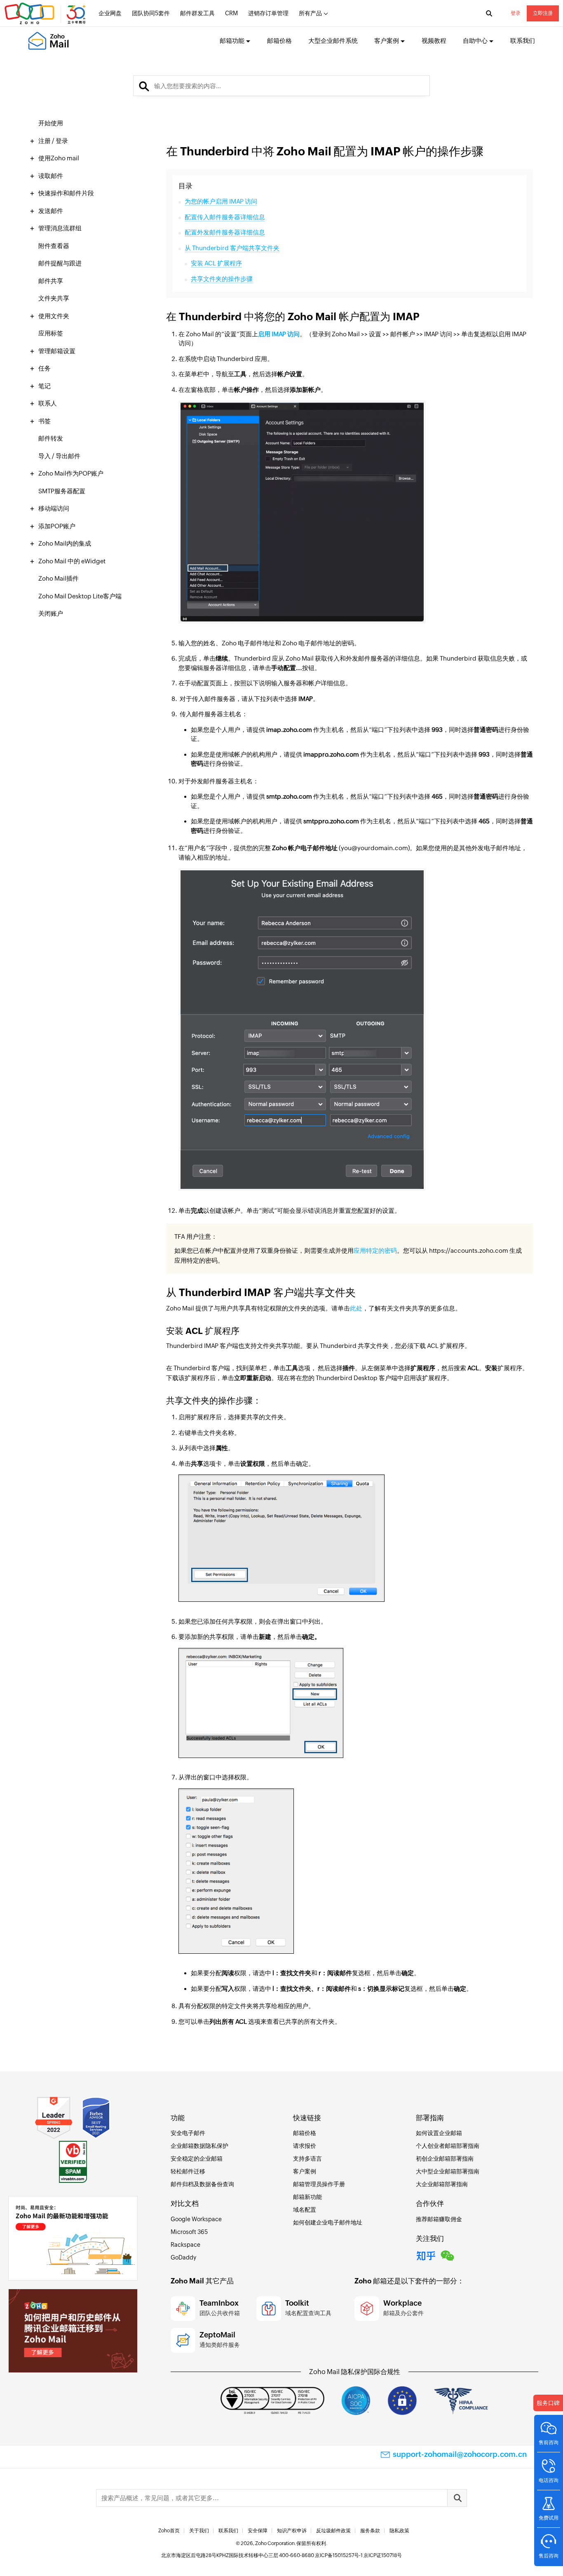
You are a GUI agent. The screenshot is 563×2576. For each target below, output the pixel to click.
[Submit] (457, 2498)
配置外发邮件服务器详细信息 (225, 232)
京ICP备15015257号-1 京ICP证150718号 (358, 2555)
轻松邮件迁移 (188, 2171)
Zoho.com (46, 14)
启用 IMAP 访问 (279, 334)
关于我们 (199, 2531)
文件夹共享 (54, 298)
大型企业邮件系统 (333, 41)
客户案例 (387, 41)
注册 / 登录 (53, 141)
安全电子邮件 (188, 2133)
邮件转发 (51, 438)
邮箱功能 (232, 41)
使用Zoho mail (59, 158)
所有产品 (310, 13)
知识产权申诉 (292, 2531)
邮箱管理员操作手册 (319, 2184)
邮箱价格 (279, 41)
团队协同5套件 (151, 13)
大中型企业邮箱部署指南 (448, 2171)
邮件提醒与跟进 (60, 263)
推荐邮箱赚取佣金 (439, 2219)
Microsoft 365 (189, 2232)
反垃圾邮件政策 (333, 2531)
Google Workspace (196, 2219)
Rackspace (185, 2245)
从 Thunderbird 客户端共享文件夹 (232, 248)
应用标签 (51, 333)
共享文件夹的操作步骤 (222, 279)
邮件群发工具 (197, 13)
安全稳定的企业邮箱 (197, 2159)
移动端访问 (54, 508)
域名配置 (305, 2210)
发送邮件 (51, 211)
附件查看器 (54, 246)
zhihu (426, 2255)
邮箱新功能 (307, 2197)
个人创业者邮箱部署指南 (448, 2146)
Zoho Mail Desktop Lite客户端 (80, 596)
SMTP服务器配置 (62, 491)
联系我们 (523, 41)
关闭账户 (51, 613)
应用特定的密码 (375, 1250)
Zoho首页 (169, 2531)
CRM (231, 13)
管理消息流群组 (60, 228)
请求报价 (305, 2146)
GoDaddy (183, 2257)
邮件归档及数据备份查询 (202, 2184)
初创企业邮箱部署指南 (445, 2159)
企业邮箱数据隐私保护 (199, 2146)
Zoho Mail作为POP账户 (71, 473)
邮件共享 (51, 281)
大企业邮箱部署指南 (442, 2184)
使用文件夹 (54, 316)
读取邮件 (51, 176)
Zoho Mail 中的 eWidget (72, 561)
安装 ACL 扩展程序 (216, 263)
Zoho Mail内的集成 (65, 543)
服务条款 (370, 2531)
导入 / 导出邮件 (59, 456)
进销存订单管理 (268, 13)
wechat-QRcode (448, 2255)
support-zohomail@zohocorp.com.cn (460, 2454)
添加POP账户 (57, 526)
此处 (356, 1308)
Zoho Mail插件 (59, 578)
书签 (45, 421)
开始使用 (51, 123)
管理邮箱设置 (57, 351)
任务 (45, 368)
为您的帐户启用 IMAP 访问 (221, 201)
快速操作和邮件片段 (66, 193)
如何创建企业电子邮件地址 (328, 2222)
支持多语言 (307, 2159)
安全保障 (258, 2531)
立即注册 (543, 13)
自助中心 (475, 41)
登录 (516, 13)
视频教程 (434, 41)
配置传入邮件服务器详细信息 (225, 217)
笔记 (45, 386)
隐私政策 (399, 2531)
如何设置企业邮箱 (439, 2133)
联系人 (48, 403)
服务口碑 (548, 2403)
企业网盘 (110, 13)
